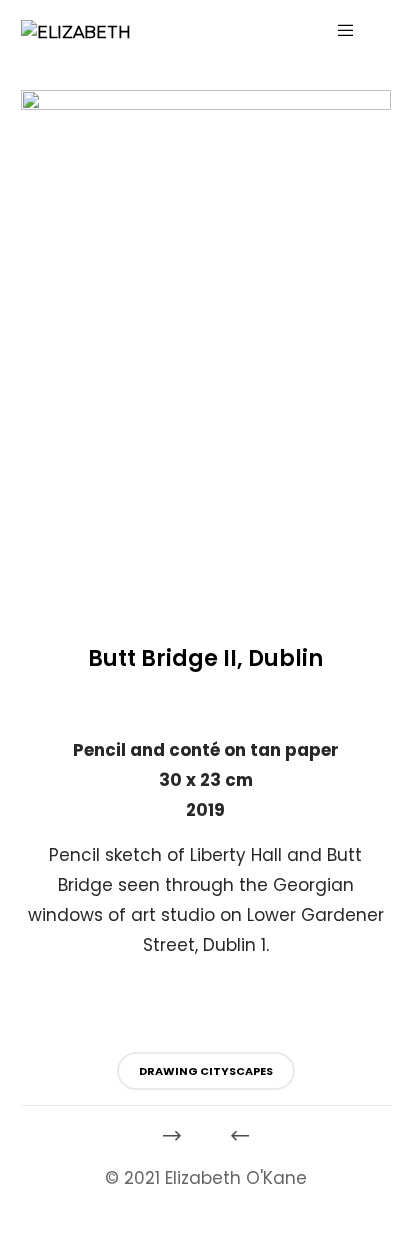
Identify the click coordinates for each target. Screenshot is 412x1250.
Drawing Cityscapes (206, 1071)
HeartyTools (31, 1237)
